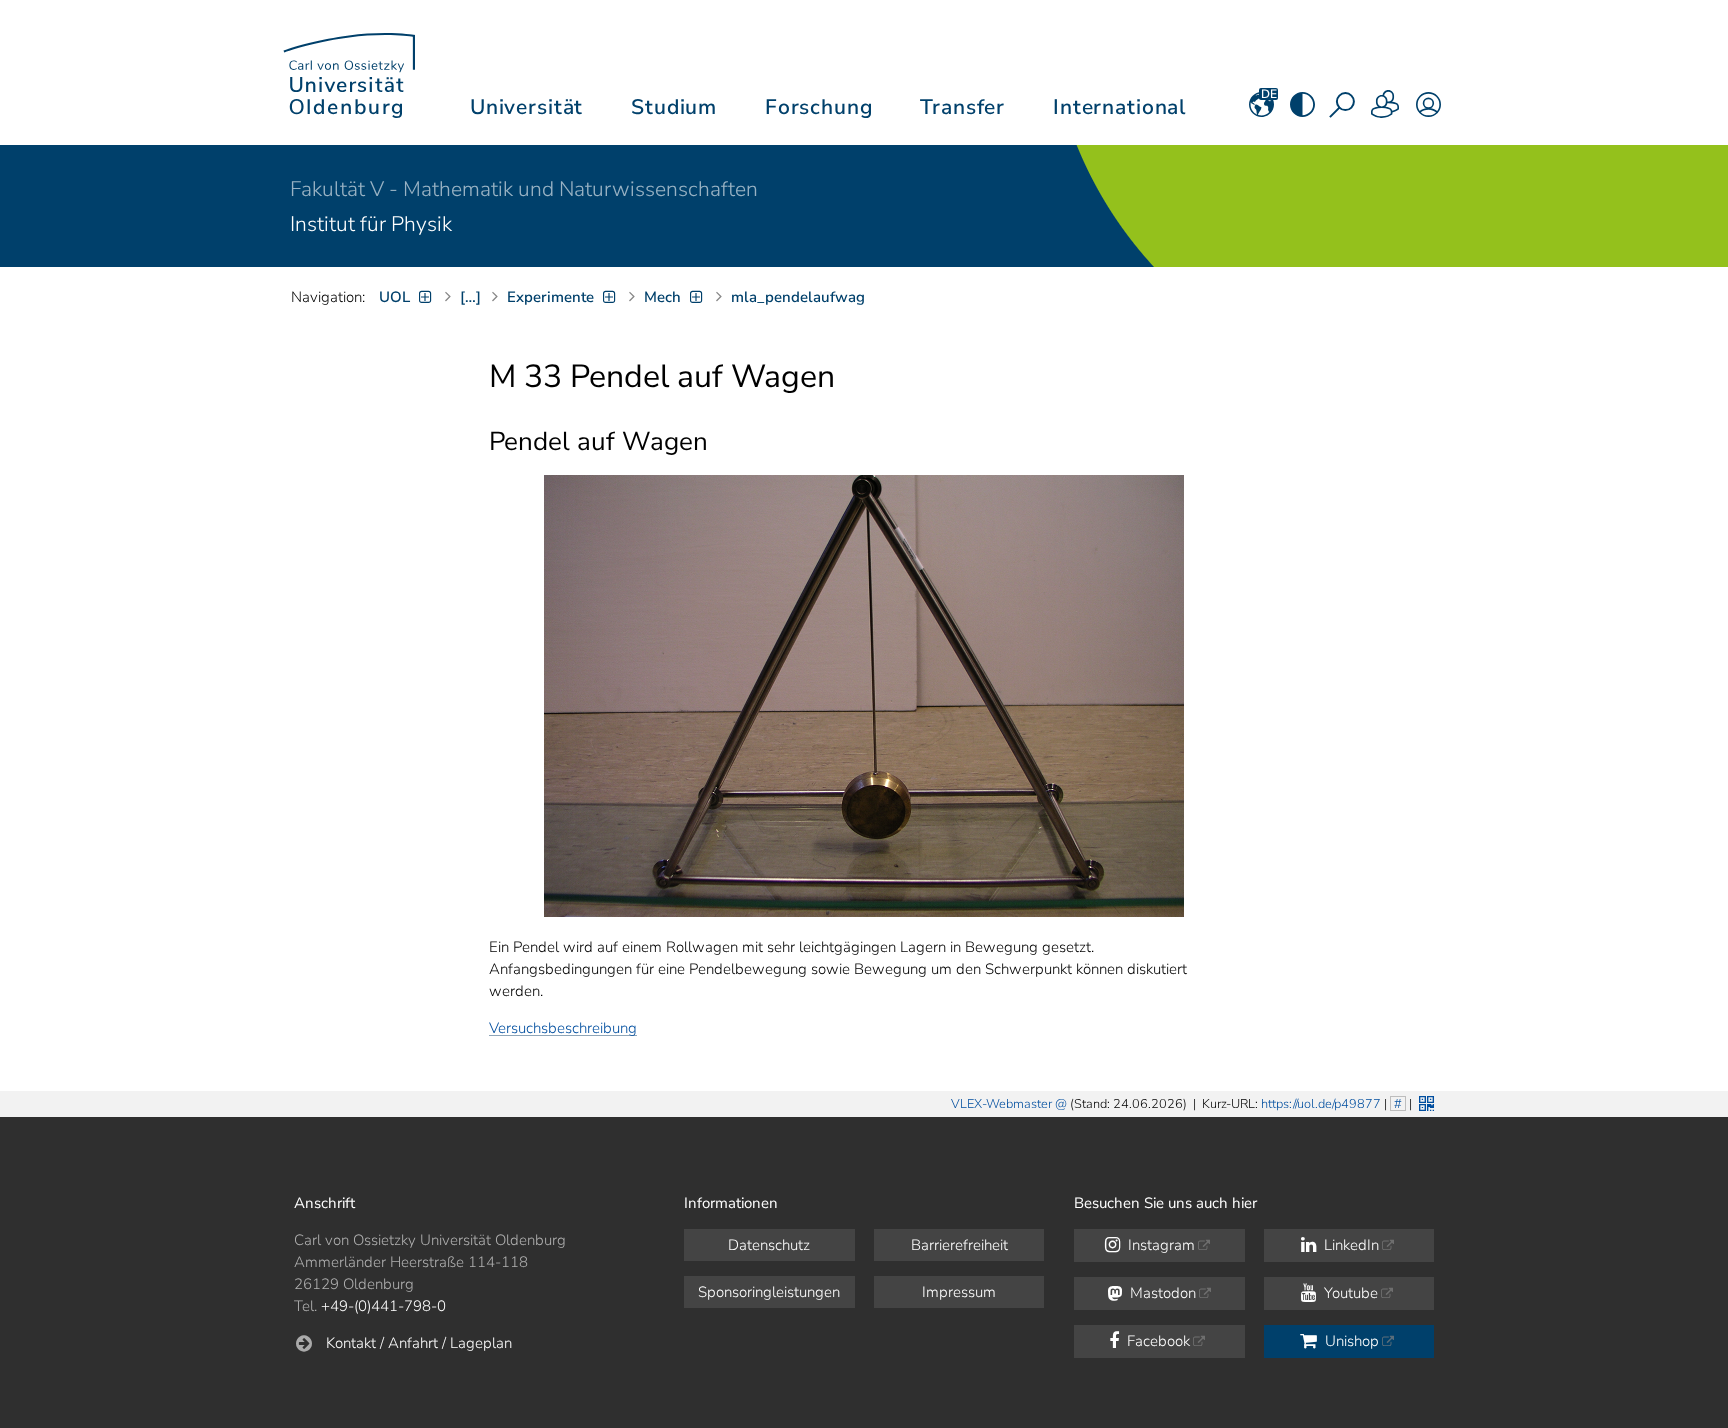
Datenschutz (769, 1245)
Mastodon (1161, 1293)
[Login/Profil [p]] (1428, 111)
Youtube (1349, 1293)
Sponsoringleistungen (769, 1292)
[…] (470, 297)
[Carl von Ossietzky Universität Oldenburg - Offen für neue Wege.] (349, 72)
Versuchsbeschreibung (563, 1028)
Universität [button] (526, 107)
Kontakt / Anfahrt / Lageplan (419, 1343)
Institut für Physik (371, 224)
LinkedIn (1349, 1245)
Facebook (1156, 1341)
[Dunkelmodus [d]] (1302, 111)
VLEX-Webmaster (1001, 1104)
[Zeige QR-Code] (1424, 1101)
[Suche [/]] (1344, 111)
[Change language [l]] (1261, 111)
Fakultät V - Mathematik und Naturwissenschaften (524, 189)
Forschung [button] (819, 107)
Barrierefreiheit (959, 1245)
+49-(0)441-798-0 (383, 1306)
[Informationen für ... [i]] (1386, 111)
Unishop (1350, 1341)
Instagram (1159, 1245)
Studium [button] (674, 107)
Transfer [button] (962, 107)
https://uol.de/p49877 (1321, 1104)
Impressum (959, 1292)
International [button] (1119, 107)
